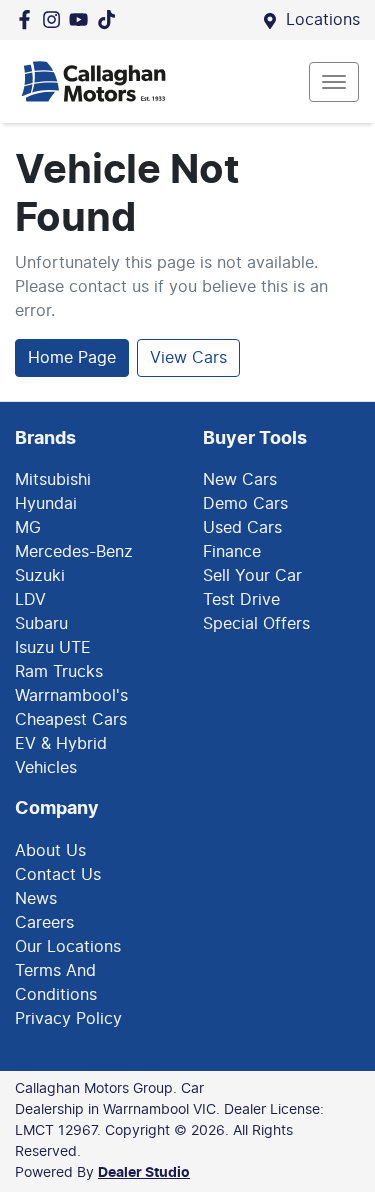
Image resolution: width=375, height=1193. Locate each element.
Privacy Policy (68, 1019)
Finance (232, 552)
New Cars (240, 480)
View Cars (188, 358)
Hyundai (46, 504)
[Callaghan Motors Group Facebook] (28, 19)
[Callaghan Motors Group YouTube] (82, 19)
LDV (30, 600)
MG (28, 528)
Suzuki (40, 576)
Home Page (72, 358)
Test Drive (241, 600)
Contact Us (58, 875)
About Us (50, 851)
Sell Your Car (252, 576)
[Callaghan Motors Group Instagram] (55, 19)
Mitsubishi (53, 480)
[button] (334, 82)
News (36, 899)
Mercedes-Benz (74, 552)
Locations (323, 20)
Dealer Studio (144, 1173)
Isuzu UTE (53, 648)
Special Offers (256, 624)
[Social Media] (110, 19)
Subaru (41, 624)
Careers (44, 923)
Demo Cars (245, 504)
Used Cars (242, 528)
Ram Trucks (59, 672)
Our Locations (68, 947)
